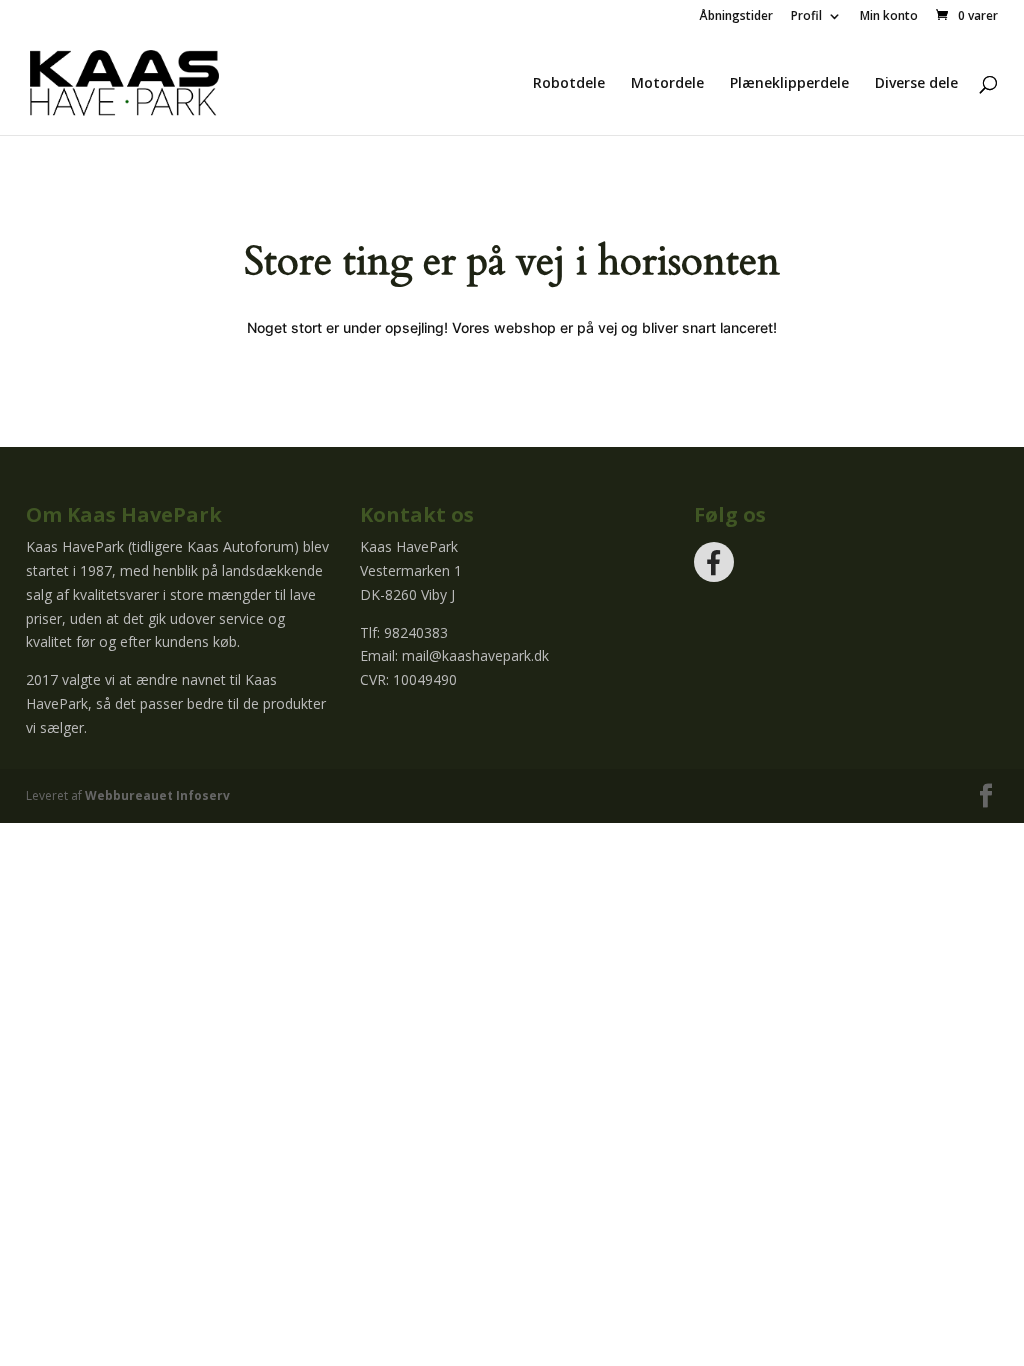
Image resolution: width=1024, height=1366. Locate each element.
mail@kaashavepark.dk (475, 655)
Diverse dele (916, 84)
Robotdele (569, 84)
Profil (806, 17)
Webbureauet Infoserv (157, 795)
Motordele (667, 84)
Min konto (889, 17)
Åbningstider (736, 17)
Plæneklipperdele (789, 84)
